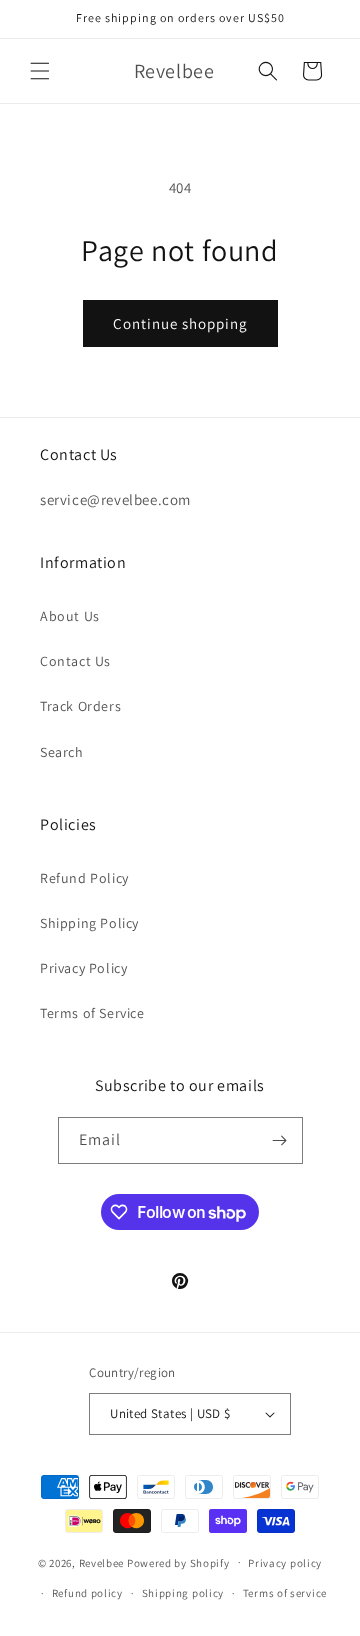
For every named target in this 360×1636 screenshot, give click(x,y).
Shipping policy (183, 1593)
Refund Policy (84, 878)
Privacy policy (285, 1563)
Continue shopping (180, 323)
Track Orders (80, 706)
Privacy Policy (83, 968)
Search (62, 752)
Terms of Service (92, 1013)
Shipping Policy (89, 923)
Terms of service (285, 1593)
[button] (40, 71)
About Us (70, 616)
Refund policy (87, 1593)
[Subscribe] (280, 1140)
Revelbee (102, 1562)
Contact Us (75, 661)
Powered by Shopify (178, 1562)
